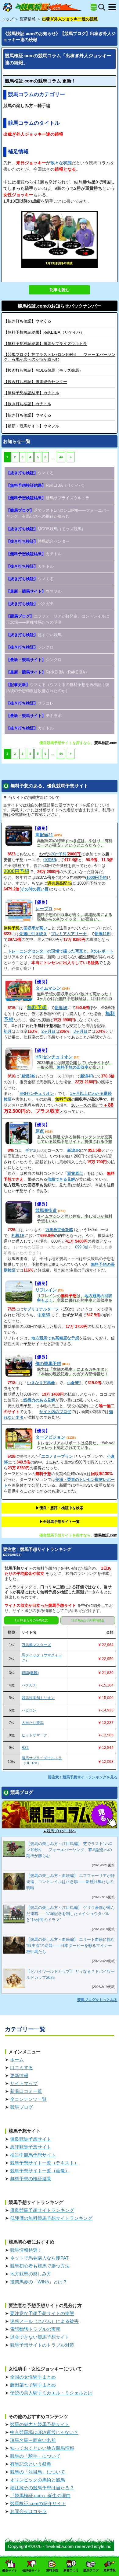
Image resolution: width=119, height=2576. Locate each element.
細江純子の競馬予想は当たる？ (42, 2488)
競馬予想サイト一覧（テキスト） (44, 2163)
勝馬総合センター (35, 382)
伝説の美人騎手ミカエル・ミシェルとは (51, 2393)
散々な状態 (61, 163)
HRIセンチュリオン (54, 1057)
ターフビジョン (50, 1437)
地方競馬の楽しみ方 (31, 2274)
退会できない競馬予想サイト (40, 2337)
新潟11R (102, 934)
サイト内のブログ (55, 1412)
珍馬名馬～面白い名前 (33, 2440)
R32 (25, 1748)
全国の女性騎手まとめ (33, 2377)
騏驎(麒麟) (30, 1673)
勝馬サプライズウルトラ (45, 344)
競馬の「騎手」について (35, 2456)
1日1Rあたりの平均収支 (31, 1620)
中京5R (44, 1315)
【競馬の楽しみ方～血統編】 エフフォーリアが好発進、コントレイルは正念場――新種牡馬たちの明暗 (70, 1882)
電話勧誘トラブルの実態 (35, 2329)
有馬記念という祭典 (31, 2464)
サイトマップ (24, 2083)
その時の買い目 (35, 889)
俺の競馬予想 (48, 1363)
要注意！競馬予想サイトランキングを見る (83, 1777)
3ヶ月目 (81, 1031)
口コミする (22, 2068)
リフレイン (46, 1290)
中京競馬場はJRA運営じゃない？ (44, 2432)
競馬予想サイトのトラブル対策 (42, 2345)
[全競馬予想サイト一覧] (94, 7)
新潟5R (61, 1008)
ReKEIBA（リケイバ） (44, 332)
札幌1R (18, 1236)
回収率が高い (35, 928)
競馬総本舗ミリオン (38, 1698)
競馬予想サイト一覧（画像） (40, 2171)
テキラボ (34, 716)
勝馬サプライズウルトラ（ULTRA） (42, 1761)
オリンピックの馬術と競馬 (38, 2480)
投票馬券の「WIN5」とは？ (39, 2282)
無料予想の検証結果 (31, 2179)
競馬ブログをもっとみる (97, 2000)
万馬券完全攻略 (59, 1230)
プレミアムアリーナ (69, 934)
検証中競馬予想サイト (33, 2155)
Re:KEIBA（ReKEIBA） (48, 672)
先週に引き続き (33, 934)
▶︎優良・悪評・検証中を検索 (60, 1508)
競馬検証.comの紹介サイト (38, 2503)
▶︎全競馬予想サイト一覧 (60, 1522)
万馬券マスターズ (36, 1645)
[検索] (102, 7)
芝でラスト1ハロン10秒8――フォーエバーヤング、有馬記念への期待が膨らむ (58, 513)
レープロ (44, 909)
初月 (8, 1031)
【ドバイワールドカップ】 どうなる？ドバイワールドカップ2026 (70, 1974)
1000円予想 (97, 877)
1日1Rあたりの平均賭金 (88, 1620)
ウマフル (31, 426)
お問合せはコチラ (28, 2511)
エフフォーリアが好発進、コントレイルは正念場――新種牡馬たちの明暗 (58, 619)
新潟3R (74, 1150)
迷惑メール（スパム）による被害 (44, 2321)
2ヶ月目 (49, 1031)
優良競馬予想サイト (31, 2139)
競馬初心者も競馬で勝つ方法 (40, 2266)
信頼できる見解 (61, 1179)
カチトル (31, 393)
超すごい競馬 (34, 635)
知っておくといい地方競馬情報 (42, 2448)
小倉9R (73, 1383)
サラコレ (30, 703)
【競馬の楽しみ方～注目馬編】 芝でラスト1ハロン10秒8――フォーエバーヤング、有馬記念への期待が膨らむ (70, 1850)
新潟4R (87, 1076)
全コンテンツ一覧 (28, 2099)
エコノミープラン (57, 1456)
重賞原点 (75, 1173)
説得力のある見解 (39, 1400)
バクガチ (30, 604)
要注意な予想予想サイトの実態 (42, 2313)
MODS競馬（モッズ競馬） (43, 370)
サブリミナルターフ (41, 1309)
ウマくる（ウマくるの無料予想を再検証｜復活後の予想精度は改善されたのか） (58, 688)
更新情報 (19, 2075)
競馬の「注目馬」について (38, 2472)
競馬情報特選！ (26, 2250)
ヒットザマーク (34, 1735)
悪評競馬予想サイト (31, 2147)
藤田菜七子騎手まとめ (33, 2385)
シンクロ (30, 647)
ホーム (17, 2060)
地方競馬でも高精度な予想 (55, 1338)
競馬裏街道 (46, 1210)
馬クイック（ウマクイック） (42, 1658)
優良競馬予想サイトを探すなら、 (67, 743)
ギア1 (30, 1150)
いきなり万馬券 (41, 1383)
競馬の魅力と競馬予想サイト (40, 2424)
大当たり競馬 (33, 1723)
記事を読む (60, 290)
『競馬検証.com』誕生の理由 (40, 2496)
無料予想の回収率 (73, 1067)
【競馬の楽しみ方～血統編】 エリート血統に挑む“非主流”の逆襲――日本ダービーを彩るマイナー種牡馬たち (70, 1946)
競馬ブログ (22, 2107)
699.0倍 (82, 1247)
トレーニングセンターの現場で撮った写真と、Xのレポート (61, 951)
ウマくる (27, 321)
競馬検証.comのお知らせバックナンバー (60, 306)
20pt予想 (59, 854)
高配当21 (44, 835)
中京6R (50, 860)
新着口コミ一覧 (26, 2091)
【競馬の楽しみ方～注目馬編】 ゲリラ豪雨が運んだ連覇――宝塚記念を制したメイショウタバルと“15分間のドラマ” (70, 1914)
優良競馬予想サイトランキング (42, 2210)
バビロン (29, 1710)
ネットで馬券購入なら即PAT (39, 2258)
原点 (40, 1131)
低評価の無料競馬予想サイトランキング (51, 2218)
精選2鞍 (28, 1076)
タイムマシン (48, 988)
